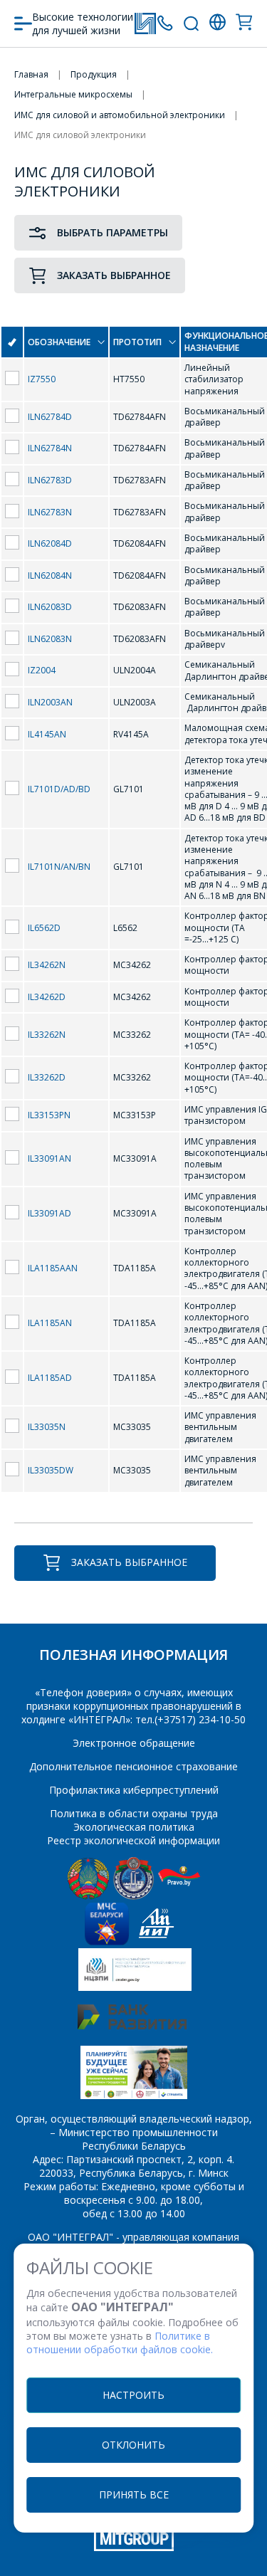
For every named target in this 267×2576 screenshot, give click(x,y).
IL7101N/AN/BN (59, 867)
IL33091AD (49, 1213)
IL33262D (47, 1077)
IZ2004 (42, 670)
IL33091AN (49, 1158)
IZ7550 (42, 379)
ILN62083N (50, 639)
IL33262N (47, 1035)
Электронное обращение (134, 1743)
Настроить (133, 2395)
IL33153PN (49, 1115)
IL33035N (47, 1427)
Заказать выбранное (114, 275)
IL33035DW (51, 1470)
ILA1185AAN (53, 1268)
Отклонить (133, 2445)
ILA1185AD (50, 1378)
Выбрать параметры (112, 232)
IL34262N (47, 965)
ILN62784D (50, 417)
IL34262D (47, 997)
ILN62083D (50, 607)
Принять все (134, 2494)
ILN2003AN (50, 702)
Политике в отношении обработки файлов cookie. (120, 2343)
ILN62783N (50, 512)
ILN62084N (50, 575)
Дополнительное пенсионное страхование (133, 1766)
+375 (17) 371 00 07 (165, 23)
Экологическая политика (134, 1827)
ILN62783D (50, 480)
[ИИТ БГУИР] (156, 1941)
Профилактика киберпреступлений (134, 1790)
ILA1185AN (50, 1323)
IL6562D (44, 928)
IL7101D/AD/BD (59, 789)
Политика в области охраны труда (134, 1813)
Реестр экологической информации (133, 1840)
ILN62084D (50, 543)
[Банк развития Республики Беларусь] (132, 2025)
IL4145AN (47, 734)
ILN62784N (50, 448)
